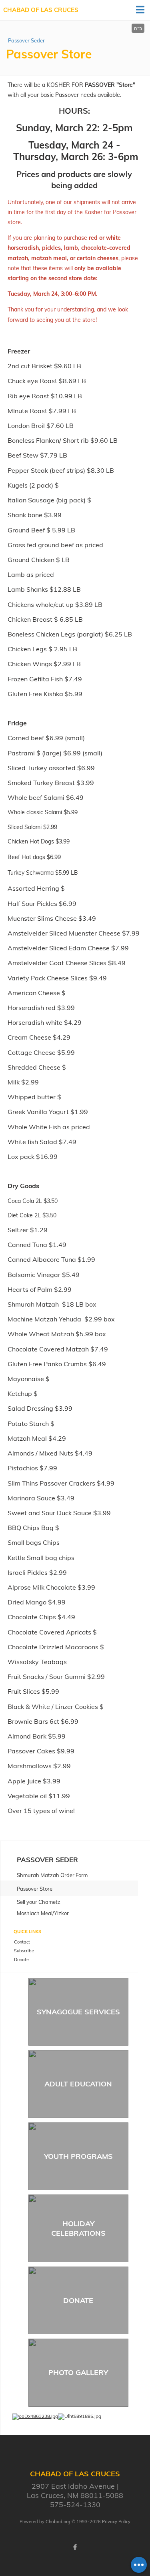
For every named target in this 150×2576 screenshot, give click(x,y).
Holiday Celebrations (78, 2228)
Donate (78, 2300)
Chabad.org (58, 2522)
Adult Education (78, 2084)
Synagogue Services (78, 2012)
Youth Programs (78, 2156)
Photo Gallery (78, 2372)
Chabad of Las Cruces (41, 10)
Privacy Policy (116, 2522)
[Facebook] (75, 2547)
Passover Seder (26, 40)
